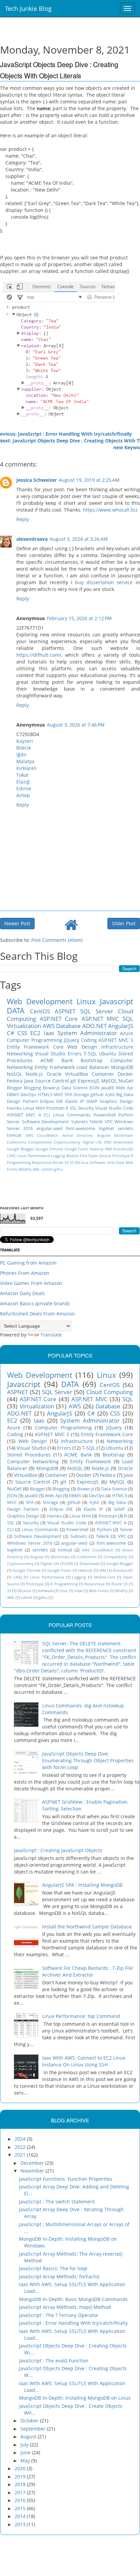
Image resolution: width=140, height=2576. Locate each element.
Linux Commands (72, 1115)
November (33, 2171)
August (29, 2436)
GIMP (92, 1101)
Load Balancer (93, 1067)
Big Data (125, 1095)
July (25, 2445)
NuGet (126, 1081)
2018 (21, 2484)
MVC (58, 1095)
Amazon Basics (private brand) (35, 1303)
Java (29, 1081)
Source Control (52, 1081)
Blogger (14, 1088)
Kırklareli (27, 768)
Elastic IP (75, 1101)
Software (98, 1162)
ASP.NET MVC (100, 1019)
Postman (55, 1108)
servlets (125, 1128)
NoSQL (14, 1074)
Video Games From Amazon (31, 1283)
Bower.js (51, 1088)
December (33, 2163)
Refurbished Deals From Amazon (37, 1314)
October (30, 2421)
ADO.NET (94, 1026)
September (34, 2429)
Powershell (104, 1115)
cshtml (47, 1169)
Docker (125, 1074)
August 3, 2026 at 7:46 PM (76, 725)
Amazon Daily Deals (22, 1293)
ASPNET (65, 1011)
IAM (108, 1149)
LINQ (11, 1156)
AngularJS (121, 1026)
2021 (21, 2155)
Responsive (42, 1162)
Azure (127, 1033)
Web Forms (99, 1591)
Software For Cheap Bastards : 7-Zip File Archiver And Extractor (87, 1971)
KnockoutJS (123, 1149)
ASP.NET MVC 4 (24, 1115)
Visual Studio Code (114, 1108)
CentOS (40, 1011)
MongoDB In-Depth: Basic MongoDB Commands (73, 2299)
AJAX (110, 1095)
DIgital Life (92, 1142)
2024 (21, 2139)
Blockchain (124, 1135)
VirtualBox (76, 1074)
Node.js (34, 1074)
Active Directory (78, 1135)
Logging (58, 1156)
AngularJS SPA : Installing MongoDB (82, 1885)
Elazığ (23, 782)
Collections (16, 1142)
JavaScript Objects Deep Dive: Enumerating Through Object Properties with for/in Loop (88, 1760)
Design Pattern (22, 1101)
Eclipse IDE (51, 1101)
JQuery (72, 1040)
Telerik (96, 1122)
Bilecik (24, 748)
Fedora (15, 1081)
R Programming (64, 1584)
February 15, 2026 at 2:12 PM (79, 618)
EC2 (35, 1033)
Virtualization (24, 1026)
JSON (94, 1088)
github (97, 1095)
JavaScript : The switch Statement (57, 2202)
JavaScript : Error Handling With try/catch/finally (73, 2323)
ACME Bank (57, 1060)
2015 (21, 2508)
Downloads (123, 1142)
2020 (21, 2468)
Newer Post (17, 923)
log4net (107, 1128)
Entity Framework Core (35, 1047)
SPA (68, 1095)
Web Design (82, 1047)
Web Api (125, 1088)
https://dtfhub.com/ (39, 655)
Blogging (32, 1088)
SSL (73, 1108)
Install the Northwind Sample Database (87, 1927)
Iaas (49, 1033)
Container (103, 1074)
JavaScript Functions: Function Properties (66, 2179)
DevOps (28, 1095)
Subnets (79, 1122)
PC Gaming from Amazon (28, 1263)
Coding (89, 1040)
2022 (21, 2147)
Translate (51, 1335)
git (73, 1081)
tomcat (14, 1135)
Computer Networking (33, 1461)
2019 (21, 2476)
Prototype (121, 1156)
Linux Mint (34, 1108)
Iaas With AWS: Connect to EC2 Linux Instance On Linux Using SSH (84, 2061)
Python (126, 1115)
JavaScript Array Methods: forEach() (59, 2276)
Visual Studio (50, 1054)
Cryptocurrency (67, 1142)
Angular (104, 1135)
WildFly (25, 1169)
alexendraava (32, 539)
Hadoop (97, 1149)
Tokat (22, 775)
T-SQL (90, 1054)
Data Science (75, 1088)
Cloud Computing (110, 1392)
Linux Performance (33, 1156)
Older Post (124, 923)
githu (58, 1169)
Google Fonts (76, 1149)
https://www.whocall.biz (110, 510)
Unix (111, 1162)
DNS (108, 1142)
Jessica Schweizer (37, 480)
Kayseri (25, 741)
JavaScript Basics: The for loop (53, 2268)
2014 (21, 2516)
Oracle (54, 1074)
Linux (86, 1001)
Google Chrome (49, 1149)
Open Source (100, 1156)
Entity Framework (55, 1067)
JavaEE (108, 1088)
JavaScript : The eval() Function (54, 2361)
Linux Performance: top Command (81, 2016)
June (26, 2452)
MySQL (109, 1081)
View (120, 1162)
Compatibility (40, 1142)
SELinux (82, 1162)
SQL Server (97, 1011)
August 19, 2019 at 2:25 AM (89, 480)
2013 (21, 2524)
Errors (75, 1054)
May (26, 2461)
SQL (128, 1019)
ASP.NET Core (59, 1019)
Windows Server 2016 (30, 1543)
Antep (23, 795)
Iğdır (22, 755)
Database (68, 1026)
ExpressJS (89, 1081)
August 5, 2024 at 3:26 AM (79, 539)
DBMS (13, 1095)
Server (13, 1122)
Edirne (24, 788)
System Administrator (87, 1033)
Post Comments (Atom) (57, 940)
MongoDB (122, 1067)
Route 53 (60, 1162)
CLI (47, 1115)
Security (86, 1108)
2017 (21, 2492)
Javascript (117, 1001)
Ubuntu (108, 1054)
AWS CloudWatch (42, 1135)
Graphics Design (116, 1101)
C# (11, 1033)
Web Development (40, 1001)
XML (36, 1169)
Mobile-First (77, 1156)
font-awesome (81, 1128)
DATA (16, 1010)
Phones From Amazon (25, 1273)
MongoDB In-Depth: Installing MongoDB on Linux (75, 2398)
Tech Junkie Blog (28, 8)
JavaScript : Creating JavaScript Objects (58, 1850)
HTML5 (45, 1095)
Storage (81, 1095)
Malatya (25, 761)
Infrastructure (117, 1047)
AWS (49, 1026)
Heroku (14, 1108)
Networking (20, 1054)
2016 (21, 2500)
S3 (72, 1162)
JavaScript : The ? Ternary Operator (59, 2315)
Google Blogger (20, 1149)
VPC (109, 1122)
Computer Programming (34, 1040)
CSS (22, 1033)
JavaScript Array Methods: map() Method (65, 2307)
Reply (23, 519)
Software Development (46, 1122)
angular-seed (49, 1128)
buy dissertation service (104, 582)
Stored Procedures (29, 1455)
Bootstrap (92, 1060)
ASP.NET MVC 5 (116, 1040)
